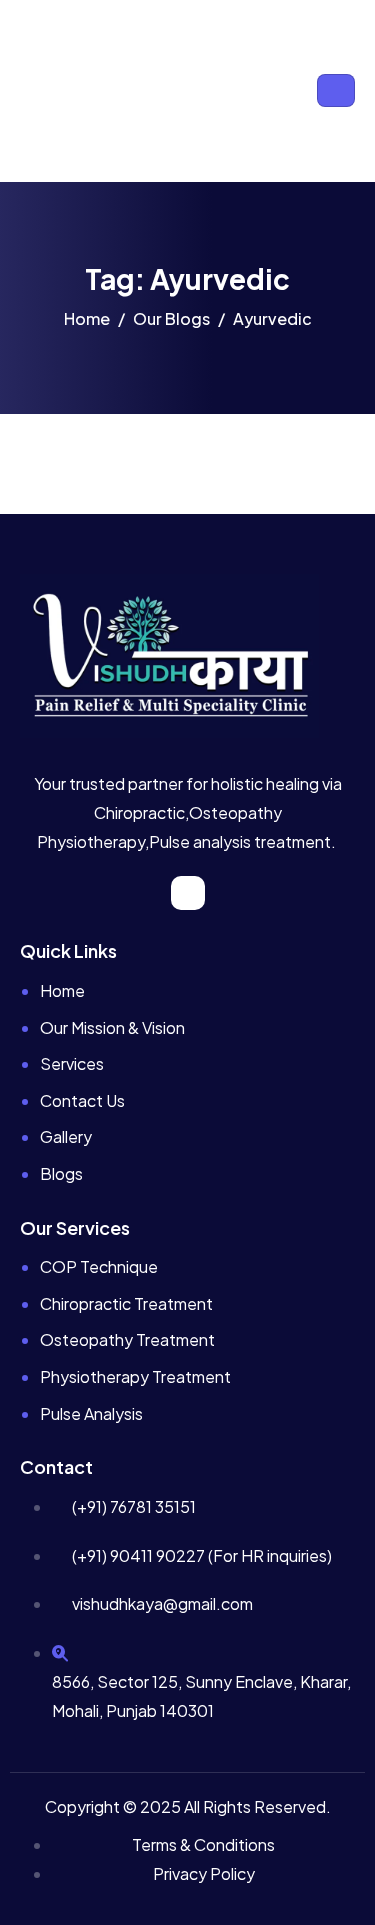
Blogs (61, 1173)
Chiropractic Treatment (126, 1303)
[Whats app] (188, 893)
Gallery (66, 1136)
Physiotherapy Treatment (135, 1376)
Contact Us (82, 1100)
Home (62, 990)
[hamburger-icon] (336, 90)
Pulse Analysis (91, 1413)
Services (72, 1063)
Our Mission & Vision (112, 1027)
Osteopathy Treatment (127, 1339)
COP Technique (99, 1266)
